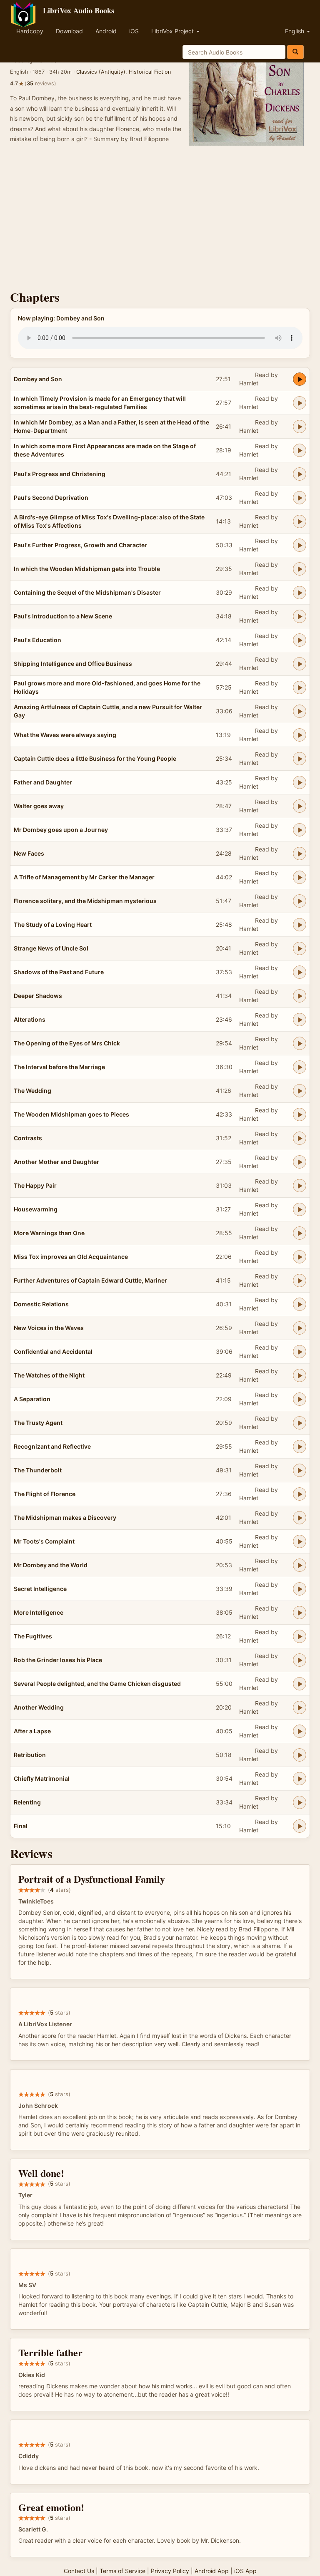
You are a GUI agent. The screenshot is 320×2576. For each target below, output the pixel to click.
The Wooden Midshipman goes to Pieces (71, 1114)
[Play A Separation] (300, 1399)
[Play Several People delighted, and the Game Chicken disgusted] (300, 1684)
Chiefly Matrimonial (42, 1778)
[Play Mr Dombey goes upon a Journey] (300, 830)
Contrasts (28, 1138)
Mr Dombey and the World (51, 1565)
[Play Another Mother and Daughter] (300, 1162)
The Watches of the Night (49, 1375)
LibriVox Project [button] (173, 31)
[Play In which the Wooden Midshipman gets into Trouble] (300, 569)
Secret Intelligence (40, 1589)
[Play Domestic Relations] (300, 1304)
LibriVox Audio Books (79, 10)
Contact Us (79, 2571)
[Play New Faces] (300, 854)
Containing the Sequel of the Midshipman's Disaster (87, 592)
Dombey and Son (38, 379)
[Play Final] (300, 1826)
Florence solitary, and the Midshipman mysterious (85, 901)
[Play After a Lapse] (300, 1731)
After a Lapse (32, 1731)
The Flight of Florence (45, 1494)
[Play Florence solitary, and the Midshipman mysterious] (300, 901)
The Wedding (32, 1091)
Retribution (30, 1755)
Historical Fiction (150, 72)
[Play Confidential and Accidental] (300, 1352)
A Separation (32, 1399)
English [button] (295, 31)
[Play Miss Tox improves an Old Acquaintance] (300, 1257)
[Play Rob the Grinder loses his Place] (300, 1660)
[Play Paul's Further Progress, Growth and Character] (300, 545)
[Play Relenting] (300, 1802)
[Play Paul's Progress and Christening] (300, 474)
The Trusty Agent (38, 1423)
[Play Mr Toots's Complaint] (300, 1541)
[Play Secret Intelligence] (300, 1589)
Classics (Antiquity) (101, 72)
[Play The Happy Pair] (300, 1186)
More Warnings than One (49, 1233)
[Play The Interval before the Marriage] (300, 1067)
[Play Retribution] (300, 1755)
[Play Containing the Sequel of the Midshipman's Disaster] (300, 593)
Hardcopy (30, 31)
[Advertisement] (160, 219)
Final (21, 1826)
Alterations (30, 1019)
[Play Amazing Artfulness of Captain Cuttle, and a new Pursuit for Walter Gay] (300, 711)
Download (69, 31)
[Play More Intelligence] (300, 1613)
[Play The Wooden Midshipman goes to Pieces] (300, 1114)
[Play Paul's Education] (300, 640)
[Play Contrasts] (300, 1138)
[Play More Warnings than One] (300, 1233)
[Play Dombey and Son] (300, 379)
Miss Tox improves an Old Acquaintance (71, 1257)
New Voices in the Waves (49, 1328)
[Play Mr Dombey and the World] (300, 1565)
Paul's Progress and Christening (60, 474)
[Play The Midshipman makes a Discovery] (300, 1518)
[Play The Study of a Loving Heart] (300, 925)
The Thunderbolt (38, 1470)
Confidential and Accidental (53, 1351)
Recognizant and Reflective (52, 1446)
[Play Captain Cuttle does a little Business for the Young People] (300, 759)
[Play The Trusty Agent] (300, 1423)
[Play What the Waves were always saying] (300, 735)
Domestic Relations (41, 1304)
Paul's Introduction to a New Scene (63, 616)
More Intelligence (39, 1612)
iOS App (245, 2571)
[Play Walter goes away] (300, 806)
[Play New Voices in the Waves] (300, 1328)
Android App (212, 2571)
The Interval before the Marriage (59, 1067)
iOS (134, 31)
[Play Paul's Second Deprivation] (300, 498)
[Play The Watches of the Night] (300, 1375)
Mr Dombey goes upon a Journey (61, 830)
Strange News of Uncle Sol (51, 948)
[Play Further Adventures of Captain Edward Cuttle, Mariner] (300, 1281)
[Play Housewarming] (300, 1209)
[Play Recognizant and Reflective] (300, 1447)
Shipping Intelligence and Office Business (73, 664)
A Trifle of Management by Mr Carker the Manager (84, 877)
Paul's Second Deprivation (51, 498)
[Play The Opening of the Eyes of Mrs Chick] (300, 1043)
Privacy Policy (170, 2571)
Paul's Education (37, 640)
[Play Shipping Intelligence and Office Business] (300, 664)
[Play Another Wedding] (300, 1707)
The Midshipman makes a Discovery (65, 1518)
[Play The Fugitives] (300, 1636)
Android (106, 31)
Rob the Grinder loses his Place (58, 1660)
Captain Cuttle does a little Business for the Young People (95, 758)
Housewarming (36, 1209)
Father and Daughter (43, 782)
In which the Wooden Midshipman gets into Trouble (87, 569)
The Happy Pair (35, 1185)
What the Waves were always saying (65, 735)
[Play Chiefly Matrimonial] (300, 1779)
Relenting (27, 1802)
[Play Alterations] (300, 1020)
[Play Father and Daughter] (300, 782)
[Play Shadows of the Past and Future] (300, 972)
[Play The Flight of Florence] (300, 1494)
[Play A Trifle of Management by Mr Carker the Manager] (300, 877)
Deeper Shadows (38, 996)
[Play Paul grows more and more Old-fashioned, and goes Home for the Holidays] (300, 687)
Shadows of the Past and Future (59, 972)
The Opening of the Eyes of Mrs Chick (67, 1043)
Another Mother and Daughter (56, 1162)
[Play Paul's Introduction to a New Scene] (300, 616)
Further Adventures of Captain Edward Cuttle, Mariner (90, 1280)
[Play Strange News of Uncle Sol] (300, 948)
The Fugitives (33, 1636)
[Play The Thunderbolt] (300, 1470)
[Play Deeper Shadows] (300, 996)
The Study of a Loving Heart (53, 924)
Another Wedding (39, 1707)
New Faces (29, 853)
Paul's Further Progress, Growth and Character (80, 545)
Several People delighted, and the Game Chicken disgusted (97, 1684)
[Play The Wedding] (300, 1091)
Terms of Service (122, 2571)
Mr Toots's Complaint (44, 1541)
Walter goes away (39, 806)
